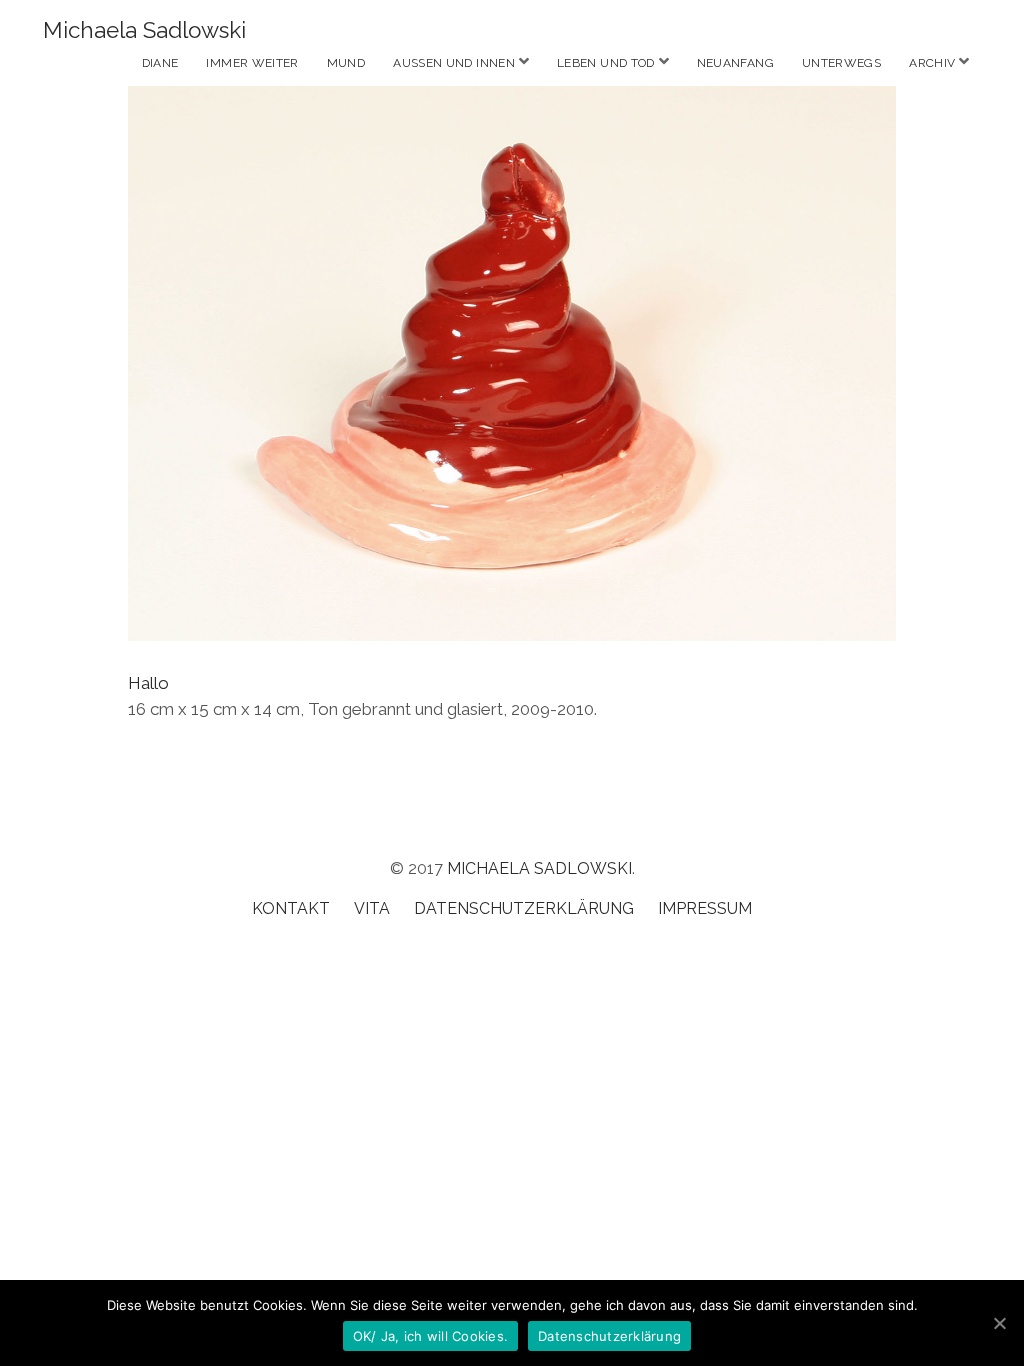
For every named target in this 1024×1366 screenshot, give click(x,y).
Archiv (932, 63)
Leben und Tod (606, 63)
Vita (372, 908)
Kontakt (291, 908)
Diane (160, 63)
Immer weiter (252, 63)
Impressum (705, 908)
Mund (346, 63)
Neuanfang (735, 63)
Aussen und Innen (454, 63)
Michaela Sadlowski (144, 30)
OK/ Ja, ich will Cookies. (430, 1336)
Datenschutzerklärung (524, 908)
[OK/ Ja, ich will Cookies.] (999, 1323)
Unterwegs (841, 63)
